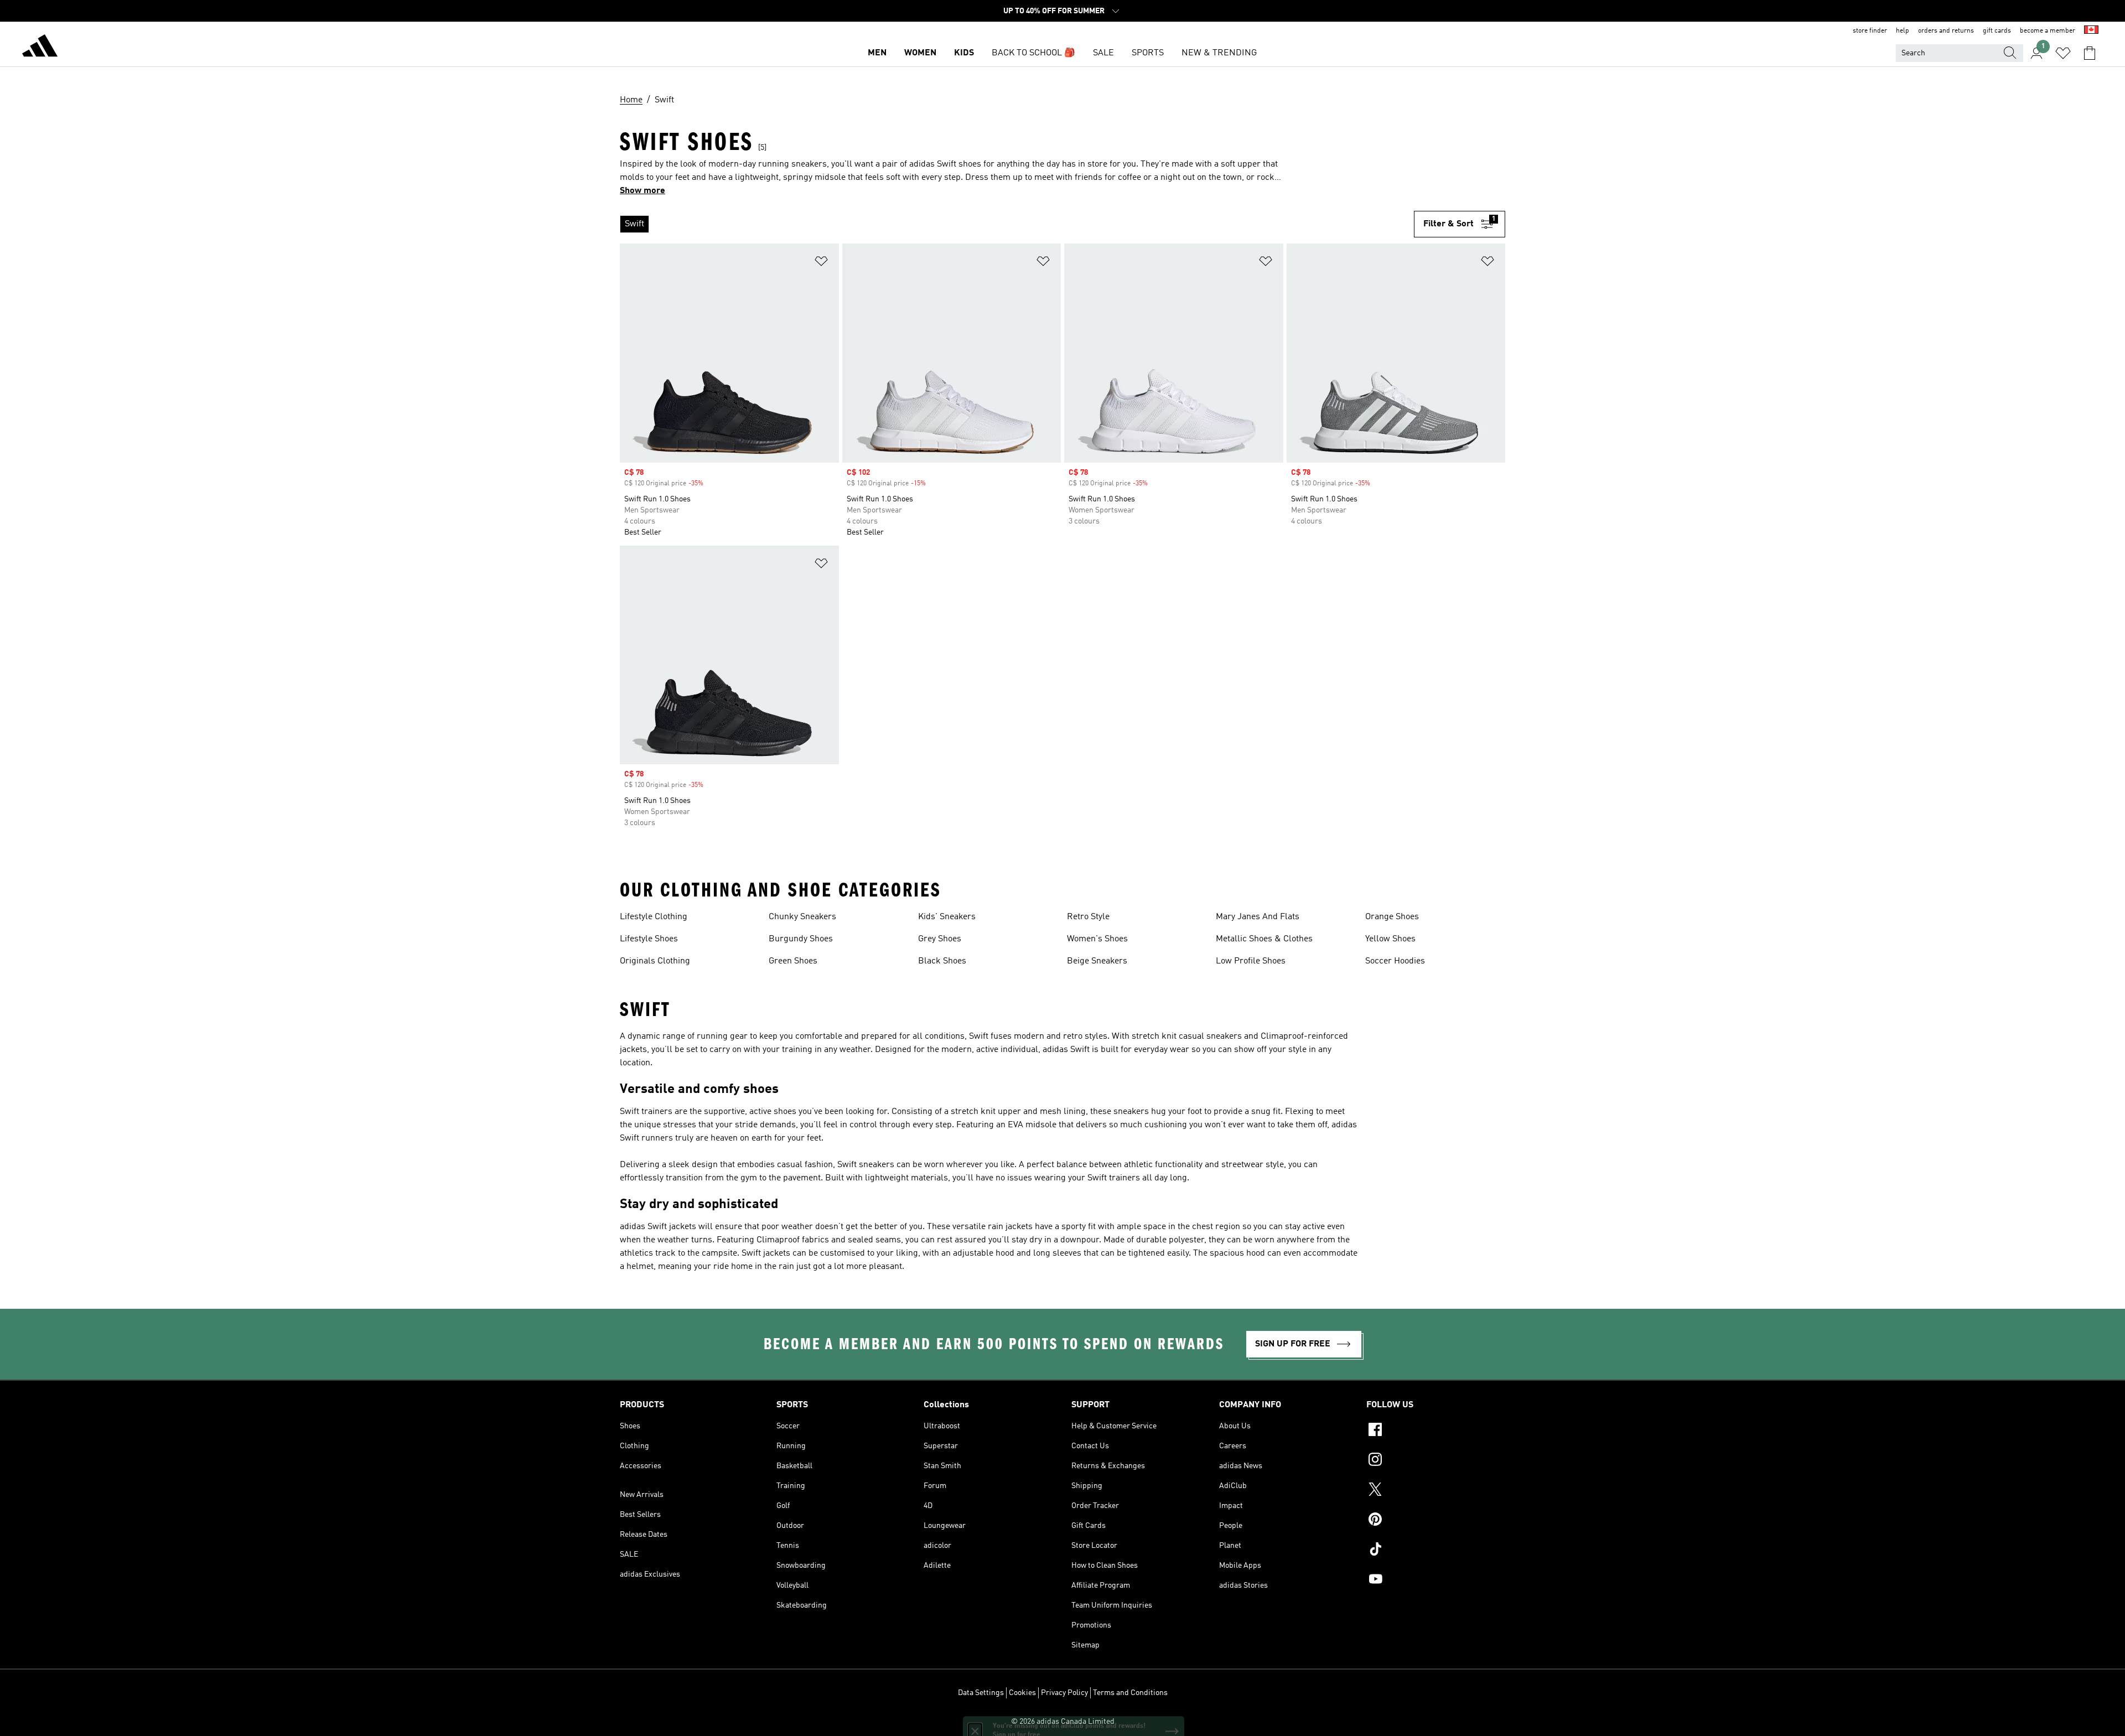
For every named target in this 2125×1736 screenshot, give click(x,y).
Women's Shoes (1097, 939)
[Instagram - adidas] (1436, 1461)
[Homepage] (40, 48)
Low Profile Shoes (1251, 961)
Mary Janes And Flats (1258, 917)
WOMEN (920, 53)
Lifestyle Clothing (654, 917)
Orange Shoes (1392, 917)
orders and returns (1946, 31)
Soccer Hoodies (1395, 961)
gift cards (1997, 31)
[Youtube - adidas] (1436, 1580)
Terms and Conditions (1130, 1693)
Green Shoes (793, 961)
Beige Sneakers (1097, 961)
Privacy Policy (1064, 1693)
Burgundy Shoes (801, 939)
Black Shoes (942, 961)
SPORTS (1148, 53)
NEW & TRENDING (1219, 53)
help (1903, 31)
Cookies (1022, 1693)
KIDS (964, 53)
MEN (877, 53)
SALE (1103, 53)
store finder (1870, 31)
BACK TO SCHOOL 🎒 (1033, 53)
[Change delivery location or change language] (2091, 31)
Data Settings (981, 1693)
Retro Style (1088, 917)
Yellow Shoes (1390, 939)
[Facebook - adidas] (1436, 1431)
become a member (2048, 31)
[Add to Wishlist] (821, 263)
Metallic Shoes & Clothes (1264, 939)
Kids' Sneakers (947, 917)
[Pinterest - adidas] (1436, 1521)
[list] (1017, 224)
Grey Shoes (940, 939)
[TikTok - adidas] (1436, 1551)
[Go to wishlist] (2063, 53)
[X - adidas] (1436, 1491)
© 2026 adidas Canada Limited (1063, 1722)
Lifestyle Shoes (649, 939)
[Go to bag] (2090, 53)
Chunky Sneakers (802, 917)
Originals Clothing (655, 961)
